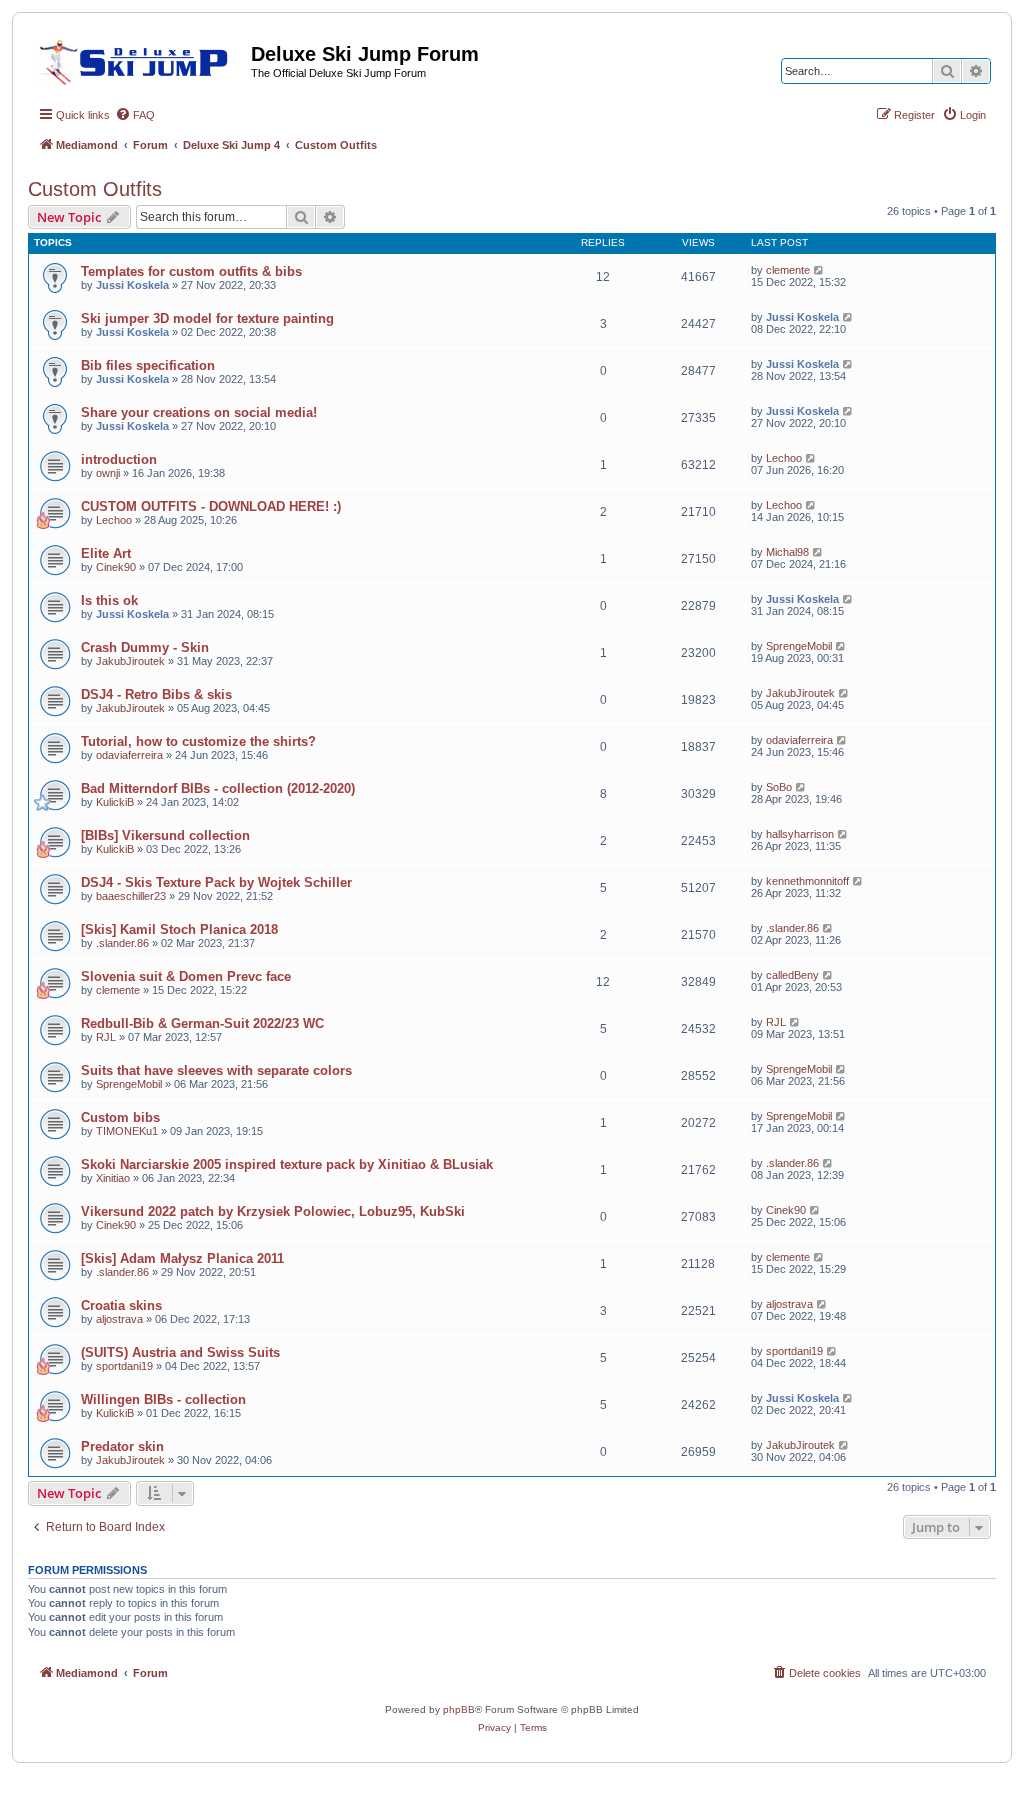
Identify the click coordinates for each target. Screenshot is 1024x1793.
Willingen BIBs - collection (163, 1399)
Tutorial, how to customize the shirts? (198, 741)
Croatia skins (121, 1305)
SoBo (779, 787)
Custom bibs (120, 1117)
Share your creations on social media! (199, 412)
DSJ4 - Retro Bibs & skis (156, 694)
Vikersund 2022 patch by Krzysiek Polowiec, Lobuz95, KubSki (273, 1211)
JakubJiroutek (130, 661)
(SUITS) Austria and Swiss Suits (180, 1352)
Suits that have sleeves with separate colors (216, 1070)
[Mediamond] (139, 59)
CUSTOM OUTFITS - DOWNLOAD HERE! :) (211, 506)
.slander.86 (122, 943)
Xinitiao (113, 1178)
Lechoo (784, 458)
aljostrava (119, 1319)
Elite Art (106, 553)
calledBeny (792, 975)
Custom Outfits (95, 189)
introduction (119, 459)
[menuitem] (135, 115)
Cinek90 (116, 567)
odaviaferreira (129, 755)
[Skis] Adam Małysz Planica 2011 (182, 1258)
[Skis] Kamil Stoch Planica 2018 (179, 929)
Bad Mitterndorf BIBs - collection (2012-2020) (218, 788)
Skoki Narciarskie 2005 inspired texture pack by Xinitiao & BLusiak (287, 1164)
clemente (788, 270)
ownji (108, 473)
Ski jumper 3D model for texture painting (207, 318)
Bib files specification (148, 365)
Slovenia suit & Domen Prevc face (186, 976)
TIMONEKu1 (127, 1131)
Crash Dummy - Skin (145, 647)
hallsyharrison (800, 834)
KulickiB (115, 802)
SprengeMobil (799, 646)
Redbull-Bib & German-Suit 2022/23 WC (202, 1023)
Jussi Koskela (132, 285)
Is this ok (109, 600)
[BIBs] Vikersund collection (165, 835)
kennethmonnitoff (807, 881)
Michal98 (787, 552)
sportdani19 (124, 1366)
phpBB (459, 1709)
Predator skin (122, 1446)
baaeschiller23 (131, 896)
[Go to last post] (819, 270)
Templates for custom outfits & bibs (191, 271)
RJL (106, 1037)
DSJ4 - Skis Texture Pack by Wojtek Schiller (216, 882)
